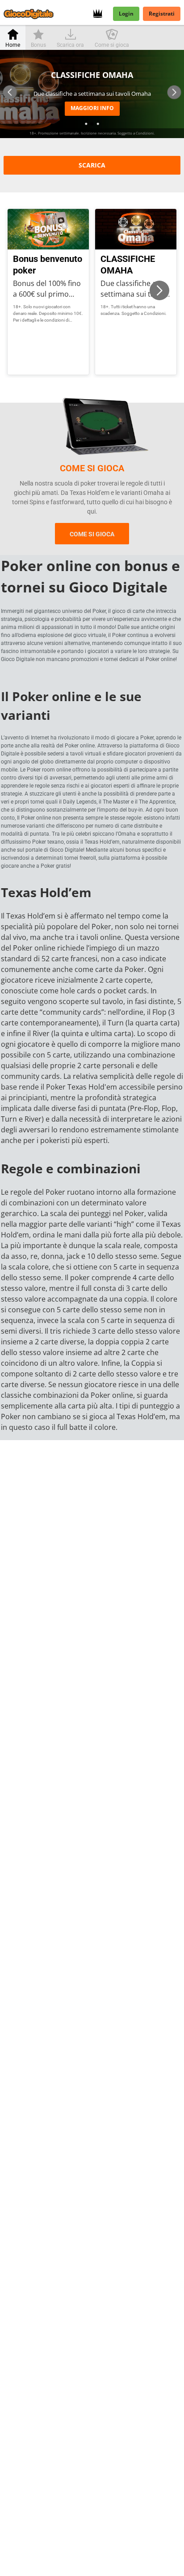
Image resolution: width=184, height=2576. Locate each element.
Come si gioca (92, 534)
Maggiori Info (92, 108)
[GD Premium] (100, 14)
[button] (10, 92)
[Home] (30, 14)
